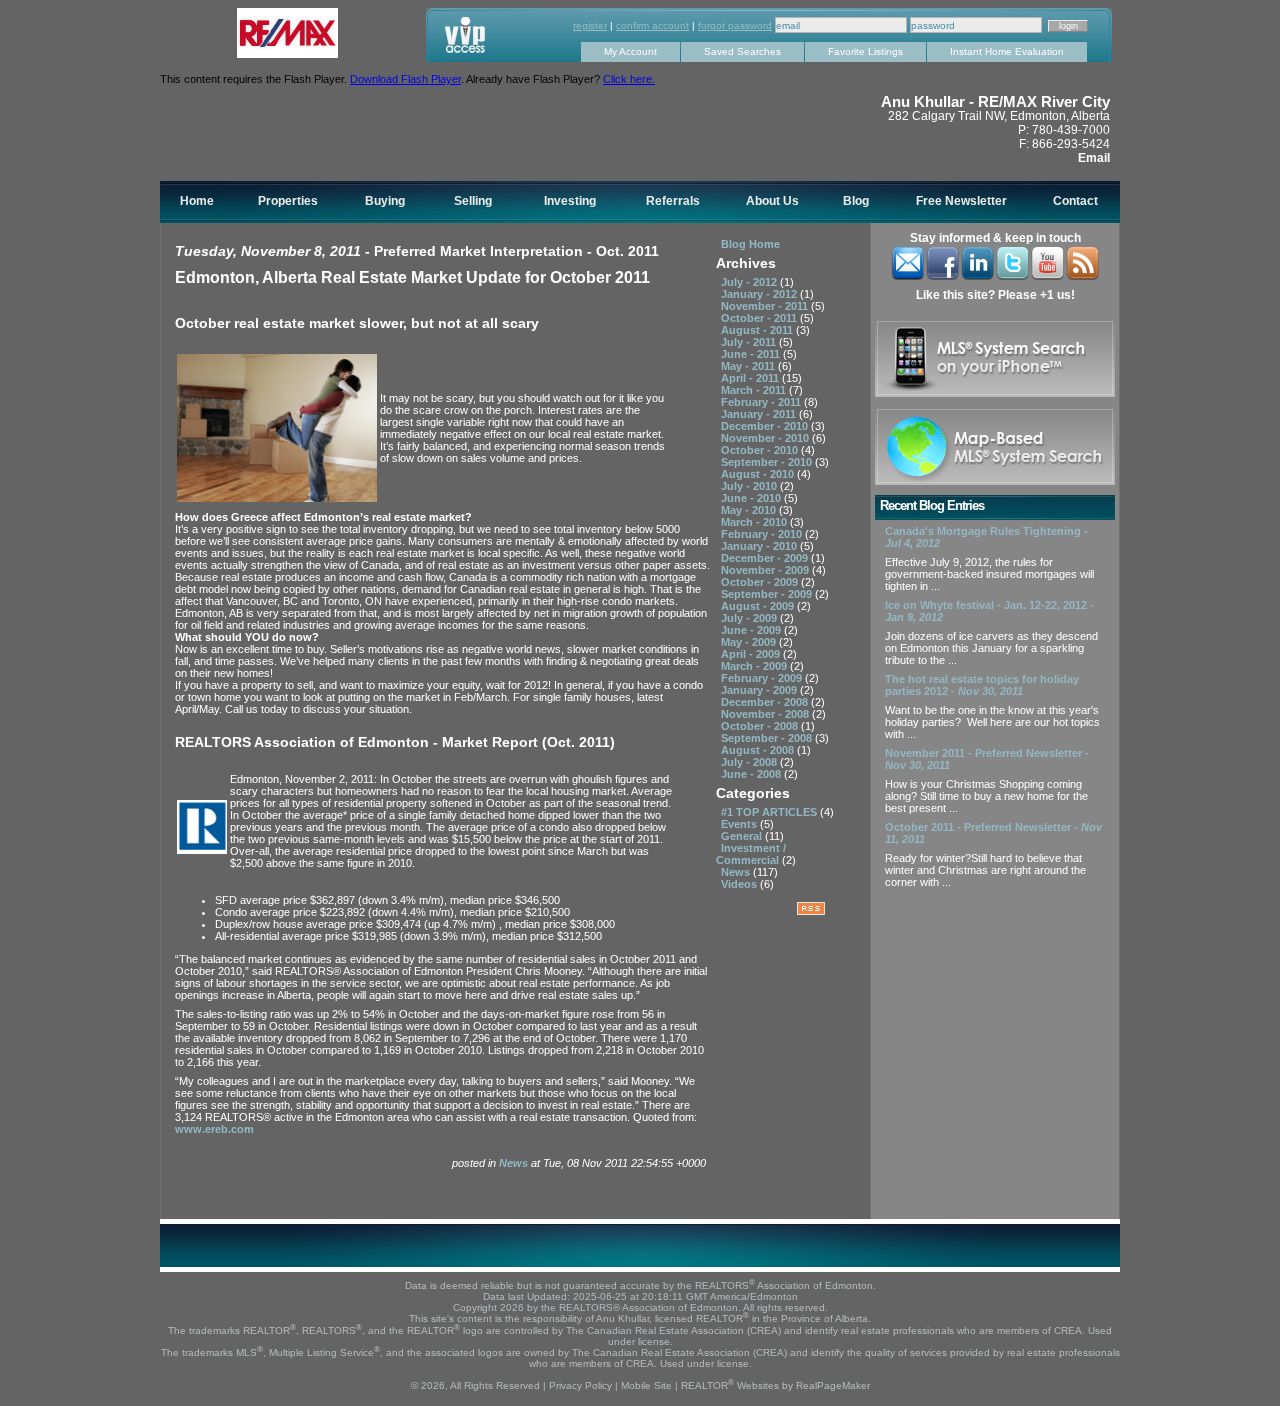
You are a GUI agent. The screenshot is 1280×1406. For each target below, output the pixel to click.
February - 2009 (763, 678)
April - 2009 (752, 654)
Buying (385, 201)
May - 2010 (750, 510)
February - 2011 (762, 402)
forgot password (735, 25)
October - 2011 (760, 318)
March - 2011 (755, 390)
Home (197, 201)
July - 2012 (750, 282)
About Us (772, 201)
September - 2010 (768, 462)
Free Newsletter (961, 201)
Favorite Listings (865, 51)
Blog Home (750, 244)
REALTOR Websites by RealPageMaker (775, 1385)
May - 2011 (749, 366)
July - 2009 (750, 618)
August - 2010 (759, 474)
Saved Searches (742, 51)
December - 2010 (766, 426)
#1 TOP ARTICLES (770, 812)
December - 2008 (766, 702)
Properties (288, 201)
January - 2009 (760, 690)
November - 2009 (766, 570)
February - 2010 (763, 534)
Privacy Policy (580, 1385)
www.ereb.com (214, 1129)
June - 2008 (752, 774)
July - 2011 (750, 342)
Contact (1075, 201)
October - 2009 (761, 582)
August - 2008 (759, 750)
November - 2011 (766, 306)
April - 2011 (751, 378)
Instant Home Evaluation (1007, 51)
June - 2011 (752, 354)
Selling (473, 201)
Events (740, 824)
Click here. (629, 79)
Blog (856, 201)
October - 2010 (761, 450)
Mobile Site (646, 1385)
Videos (740, 884)
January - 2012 (760, 294)
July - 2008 (750, 762)
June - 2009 (752, 630)
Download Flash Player (405, 79)
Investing (570, 201)
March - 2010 (755, 522)
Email (1094, 158)
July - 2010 (750, 486)
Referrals (673, 201)
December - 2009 (766, 558)
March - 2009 (755, 666)
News (515, 1163)
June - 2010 (752, 498)
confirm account (652, 25)
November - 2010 (766, 438)
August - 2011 (758, 330)
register (590, 25)
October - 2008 (761, 726)
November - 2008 (766, 714)
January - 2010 (760, 546)
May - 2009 (750, 642)
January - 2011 (760, 414)
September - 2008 (768, 738)
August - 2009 (759, 606)
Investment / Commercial (751, 854)
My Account (630, 51)
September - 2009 (768, 594)
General (743, 836)
